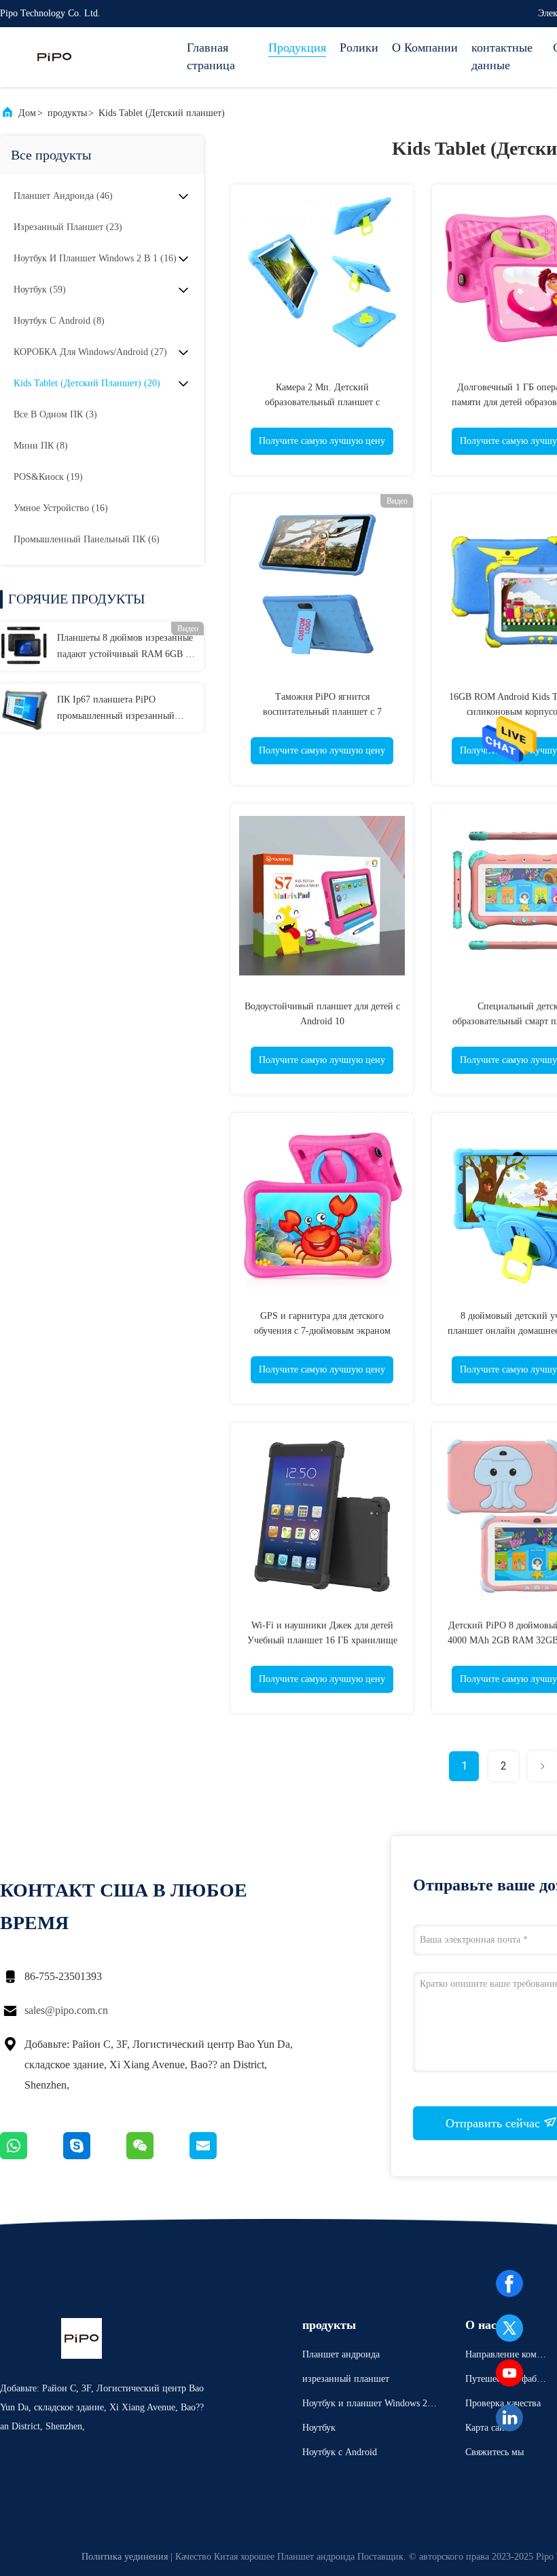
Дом (27, 113)
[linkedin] (509, 2418)
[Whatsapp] (32, 2156)
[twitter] (509, 2328)
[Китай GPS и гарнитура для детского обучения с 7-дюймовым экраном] (322, 1204)
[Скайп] (95, 2156)
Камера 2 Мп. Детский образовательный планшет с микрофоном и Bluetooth (322, 402)
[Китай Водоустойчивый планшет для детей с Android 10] (322, 895)
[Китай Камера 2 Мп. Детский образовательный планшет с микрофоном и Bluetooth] (322, 276)
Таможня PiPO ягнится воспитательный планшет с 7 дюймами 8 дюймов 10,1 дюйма (322, 712)
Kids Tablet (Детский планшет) (162, 113)
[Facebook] (509, 2283)
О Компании (425, 48)
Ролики (359, 48)
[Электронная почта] (220, 2156)
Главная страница (211, 56)
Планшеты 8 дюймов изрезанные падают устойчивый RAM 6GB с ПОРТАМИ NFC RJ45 (125, 648)
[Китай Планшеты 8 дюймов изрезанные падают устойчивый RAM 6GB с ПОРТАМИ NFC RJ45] (24, 646)
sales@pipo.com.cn (66, 2010)
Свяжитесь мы (495, 2452)
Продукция (297, 48)
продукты (67, 113)
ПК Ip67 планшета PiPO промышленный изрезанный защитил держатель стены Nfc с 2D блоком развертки (122, 709)
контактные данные (502, 56)
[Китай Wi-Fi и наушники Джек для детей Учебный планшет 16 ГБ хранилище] (322, 1514)
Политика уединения (125, 2557)
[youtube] (509, 2373)
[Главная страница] (54, 57)
